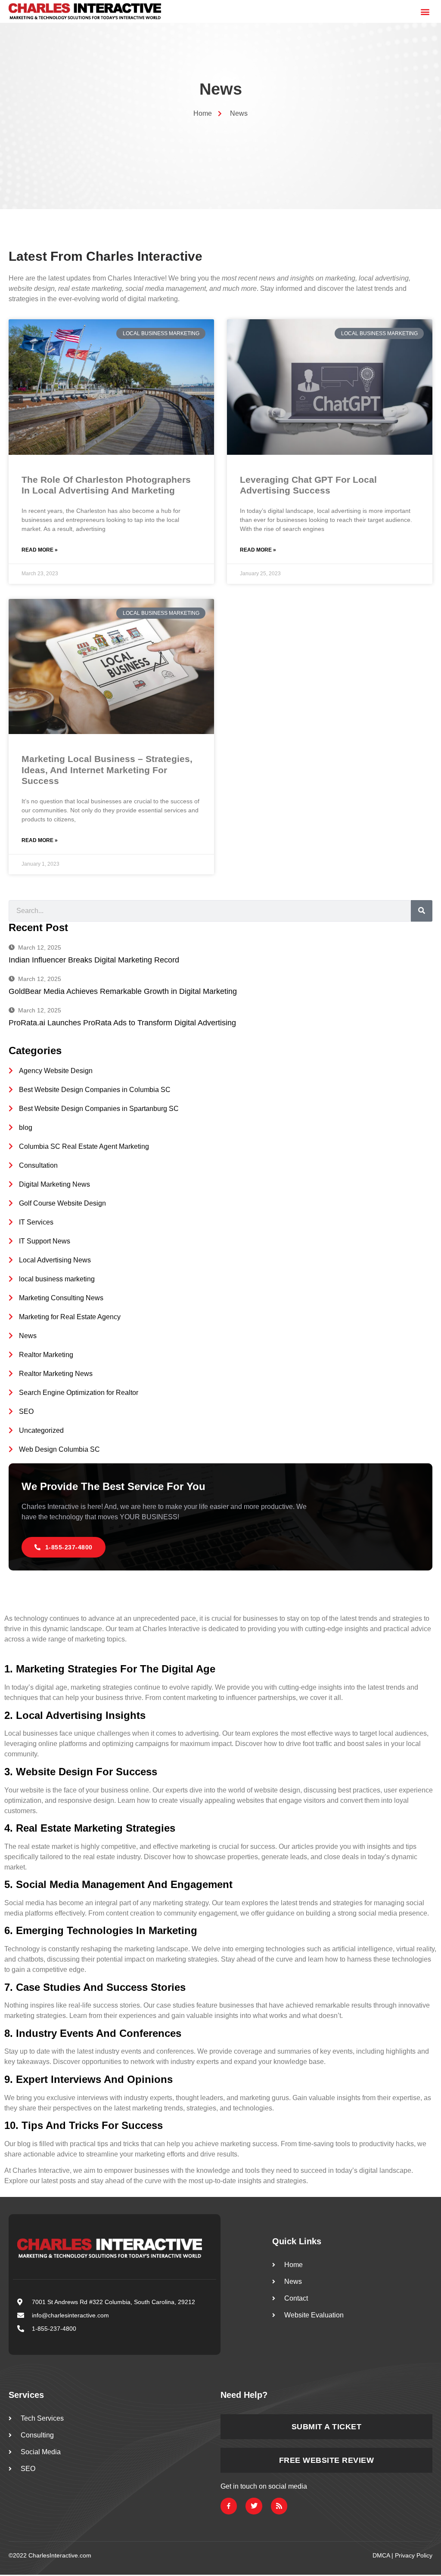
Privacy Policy (414, 2555)
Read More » (40, 550)
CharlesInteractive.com (60, 2555)
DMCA (381, 2555)
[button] (425, 11)
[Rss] (279, 2506)
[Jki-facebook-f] (229, 2506)
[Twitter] (254, 2506)
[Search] (422, 911)
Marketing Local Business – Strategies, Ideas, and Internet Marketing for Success (107, 770)
